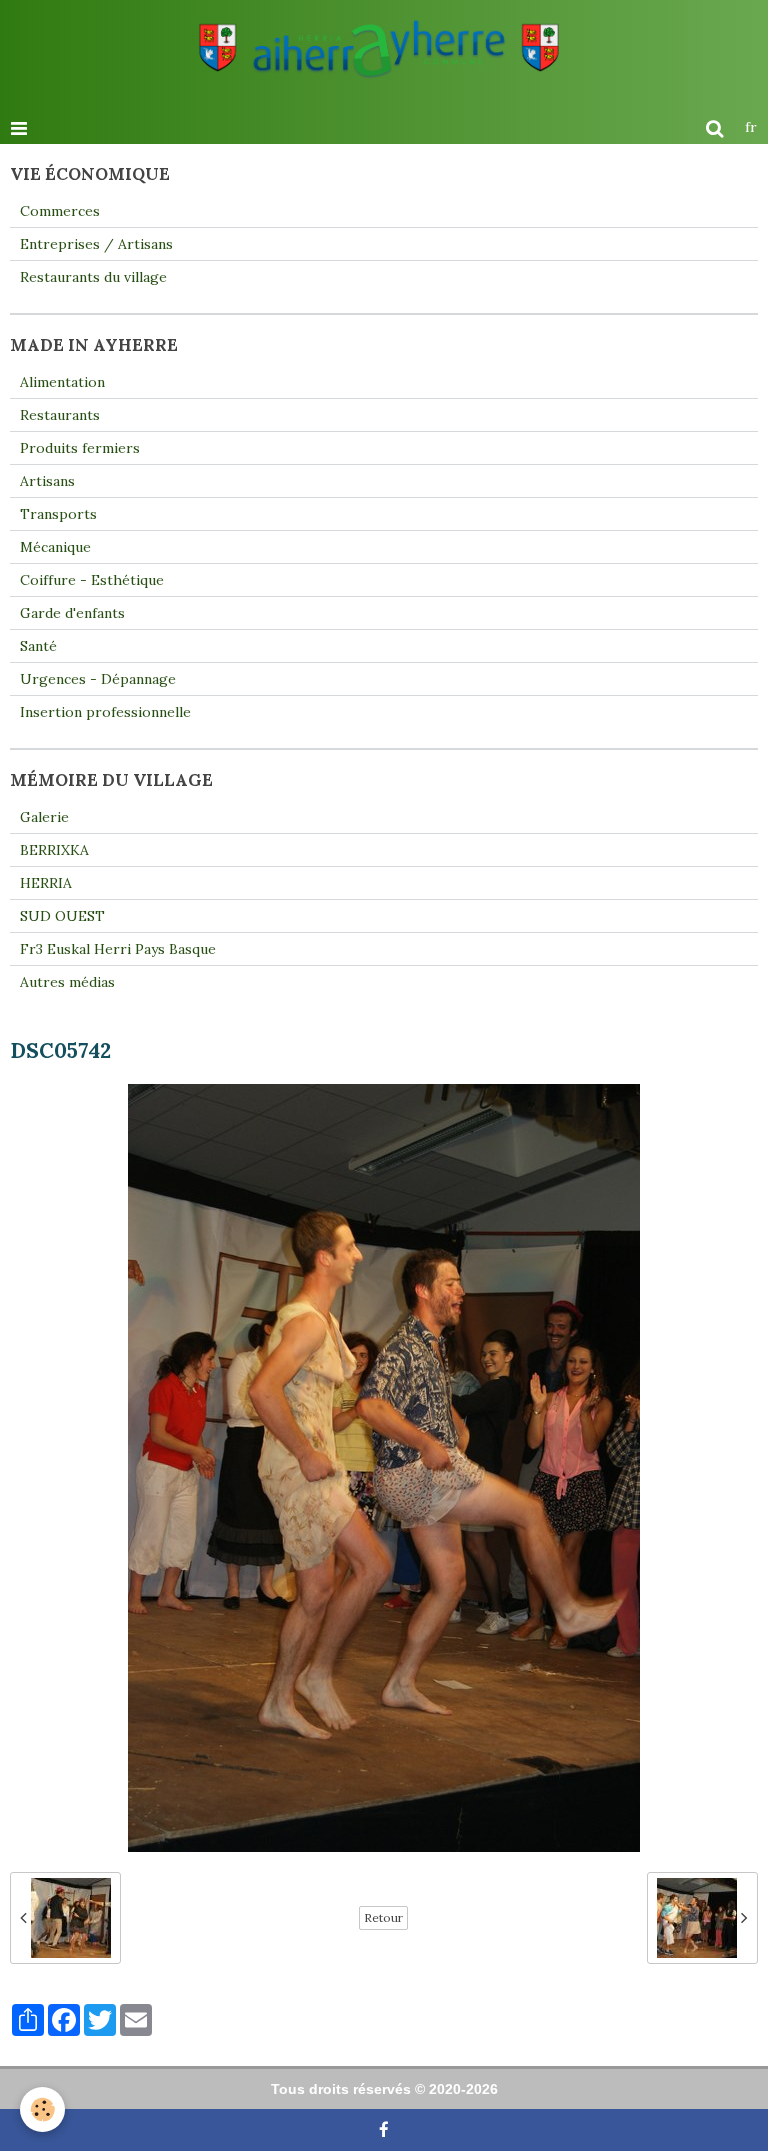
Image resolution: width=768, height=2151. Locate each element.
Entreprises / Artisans (96, 244)
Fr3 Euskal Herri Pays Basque (118, 949)
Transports (58, 514)
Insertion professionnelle (105, 712)
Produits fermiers (80, 448)
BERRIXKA (54, 850)
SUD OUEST (62, 916)
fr (751, 127)
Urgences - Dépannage (98, 679)
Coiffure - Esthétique (92, 580)
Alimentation (62, 382)
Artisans (47, 481)
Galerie (44, 817)
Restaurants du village (93, 277)
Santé (38, 646)
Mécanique (55, 547)
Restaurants (60, 415)
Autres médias (67, 982)
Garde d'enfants (72, 613)
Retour (383, 1917)
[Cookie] (42, 2109)
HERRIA (46, 883)
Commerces (60, 211)
